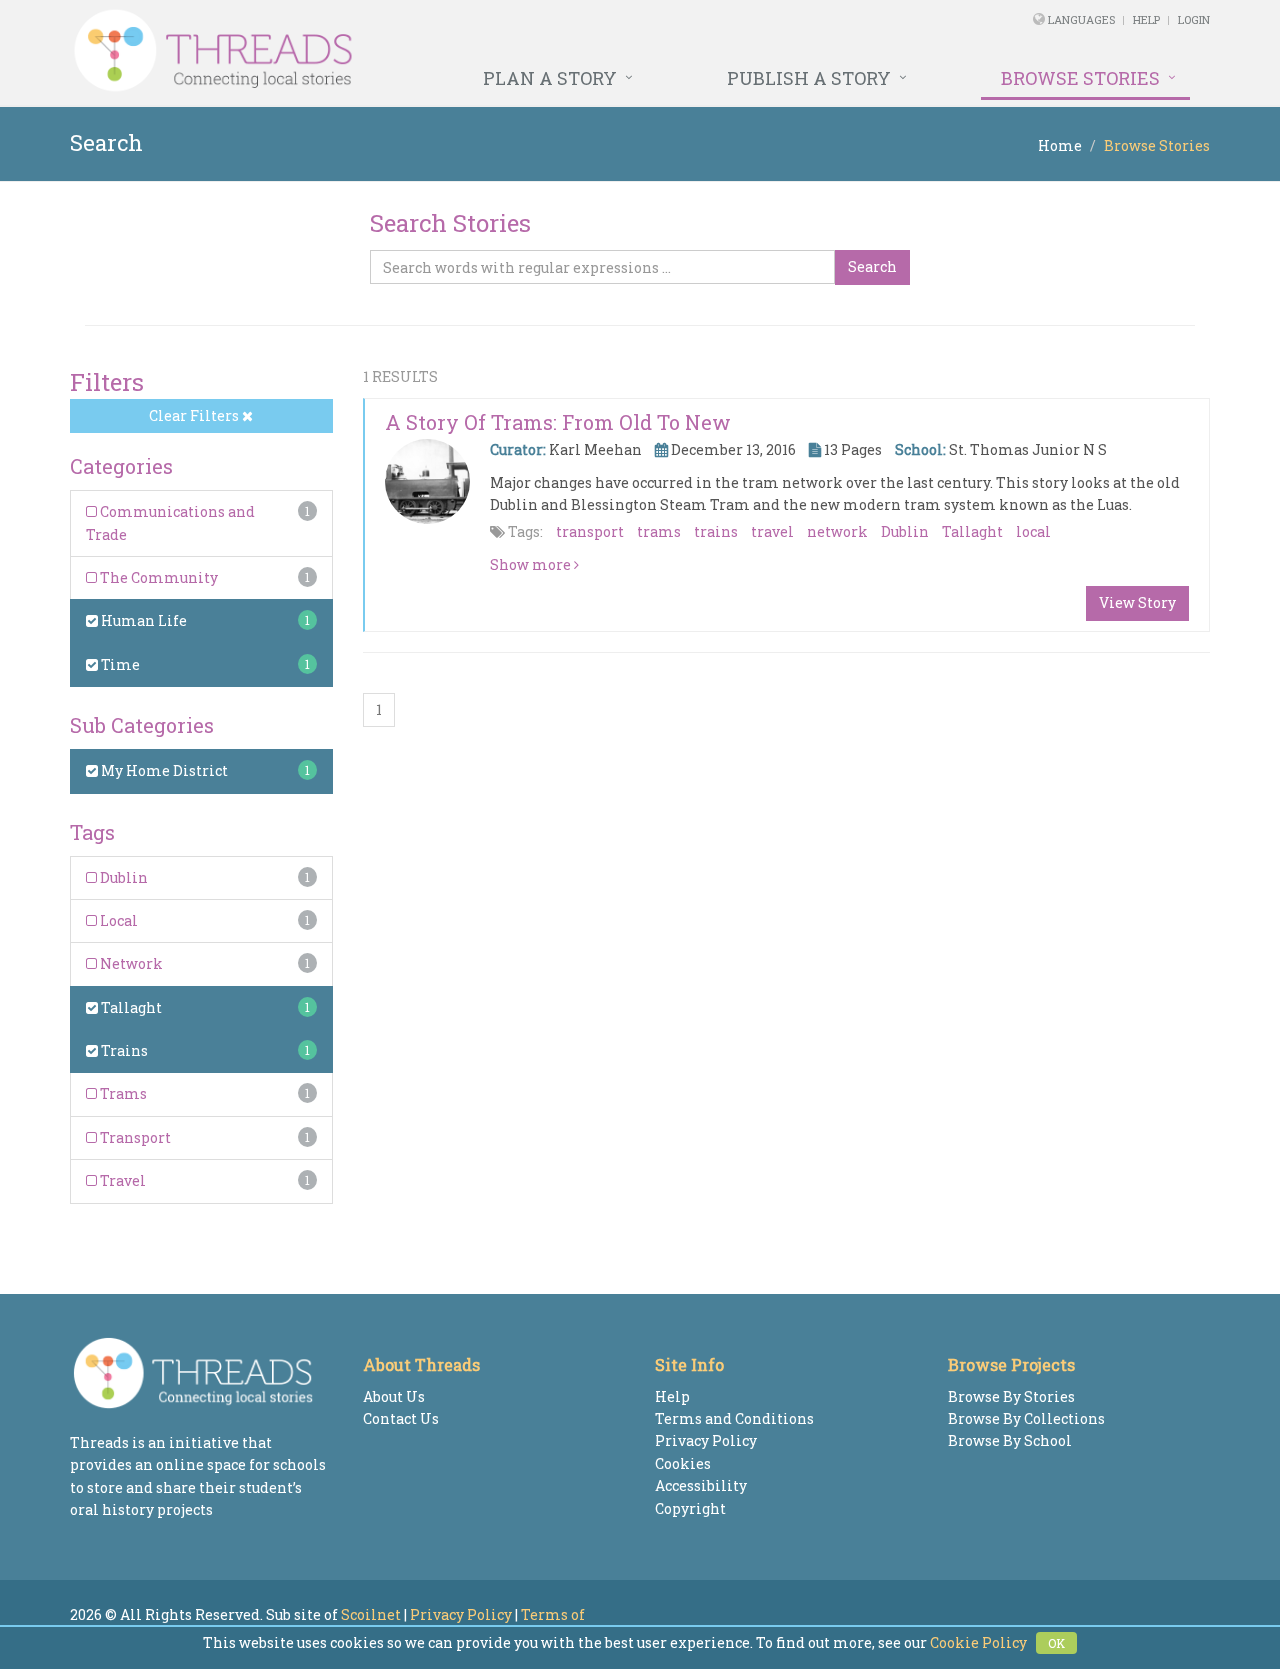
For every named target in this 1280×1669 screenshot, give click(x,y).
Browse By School (1010, 1440)
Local (117, 920)
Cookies (683, 1463)
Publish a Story (809, 78)
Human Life (142, 620)
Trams (122, 1093)
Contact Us (401, 1418)
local (1033, 531)
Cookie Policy (978, 1642)
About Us (394, 1396)
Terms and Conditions (734, 1418)
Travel (121, 1180)
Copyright (690, 1508)
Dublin (122, 877)
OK (1056, 1643)
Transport (134, 1137)
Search (872, 266)
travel (772, 531)
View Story (1137, 602)
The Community (157, 577)
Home (1060, 145)
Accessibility (701, 1485)
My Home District (163, 770)
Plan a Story (550, 78)
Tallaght (130, 1007)
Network (130, 963)
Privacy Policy (706, 1440)
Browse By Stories (1011, 1396)
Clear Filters (195, 415)
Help (1146, 19)
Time (119, 664)
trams (659, 531)
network (837, 531)
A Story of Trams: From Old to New (558, 422)
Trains (123, 1050)
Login (1194, 19)
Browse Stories (1080, 78)
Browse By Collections (1026, 1418)
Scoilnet (371, 1614)
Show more (532, 564)
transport (590, 531)
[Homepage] (422, 51)
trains (716, 531)
